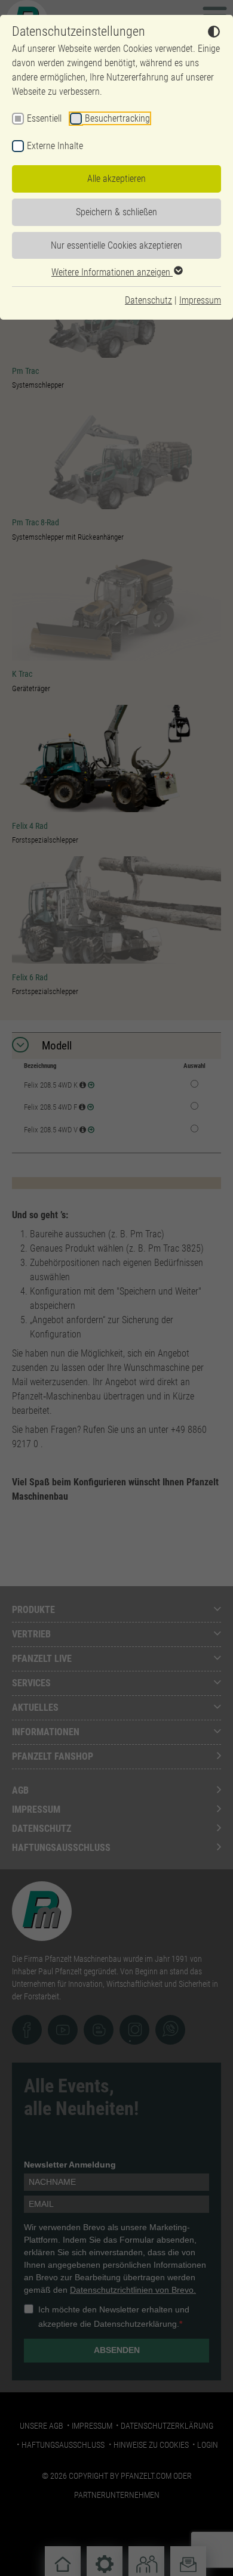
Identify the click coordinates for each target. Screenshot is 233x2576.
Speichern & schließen (116, 212)
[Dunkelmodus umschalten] (214, 33)
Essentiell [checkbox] (44, 118)
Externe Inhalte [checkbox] (55, 146)
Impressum (200, 300)
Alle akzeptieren (116, 179)
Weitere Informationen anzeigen (112, 272)
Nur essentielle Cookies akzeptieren (116, 245)
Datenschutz (148, 300)
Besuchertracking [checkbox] (117, 118)
